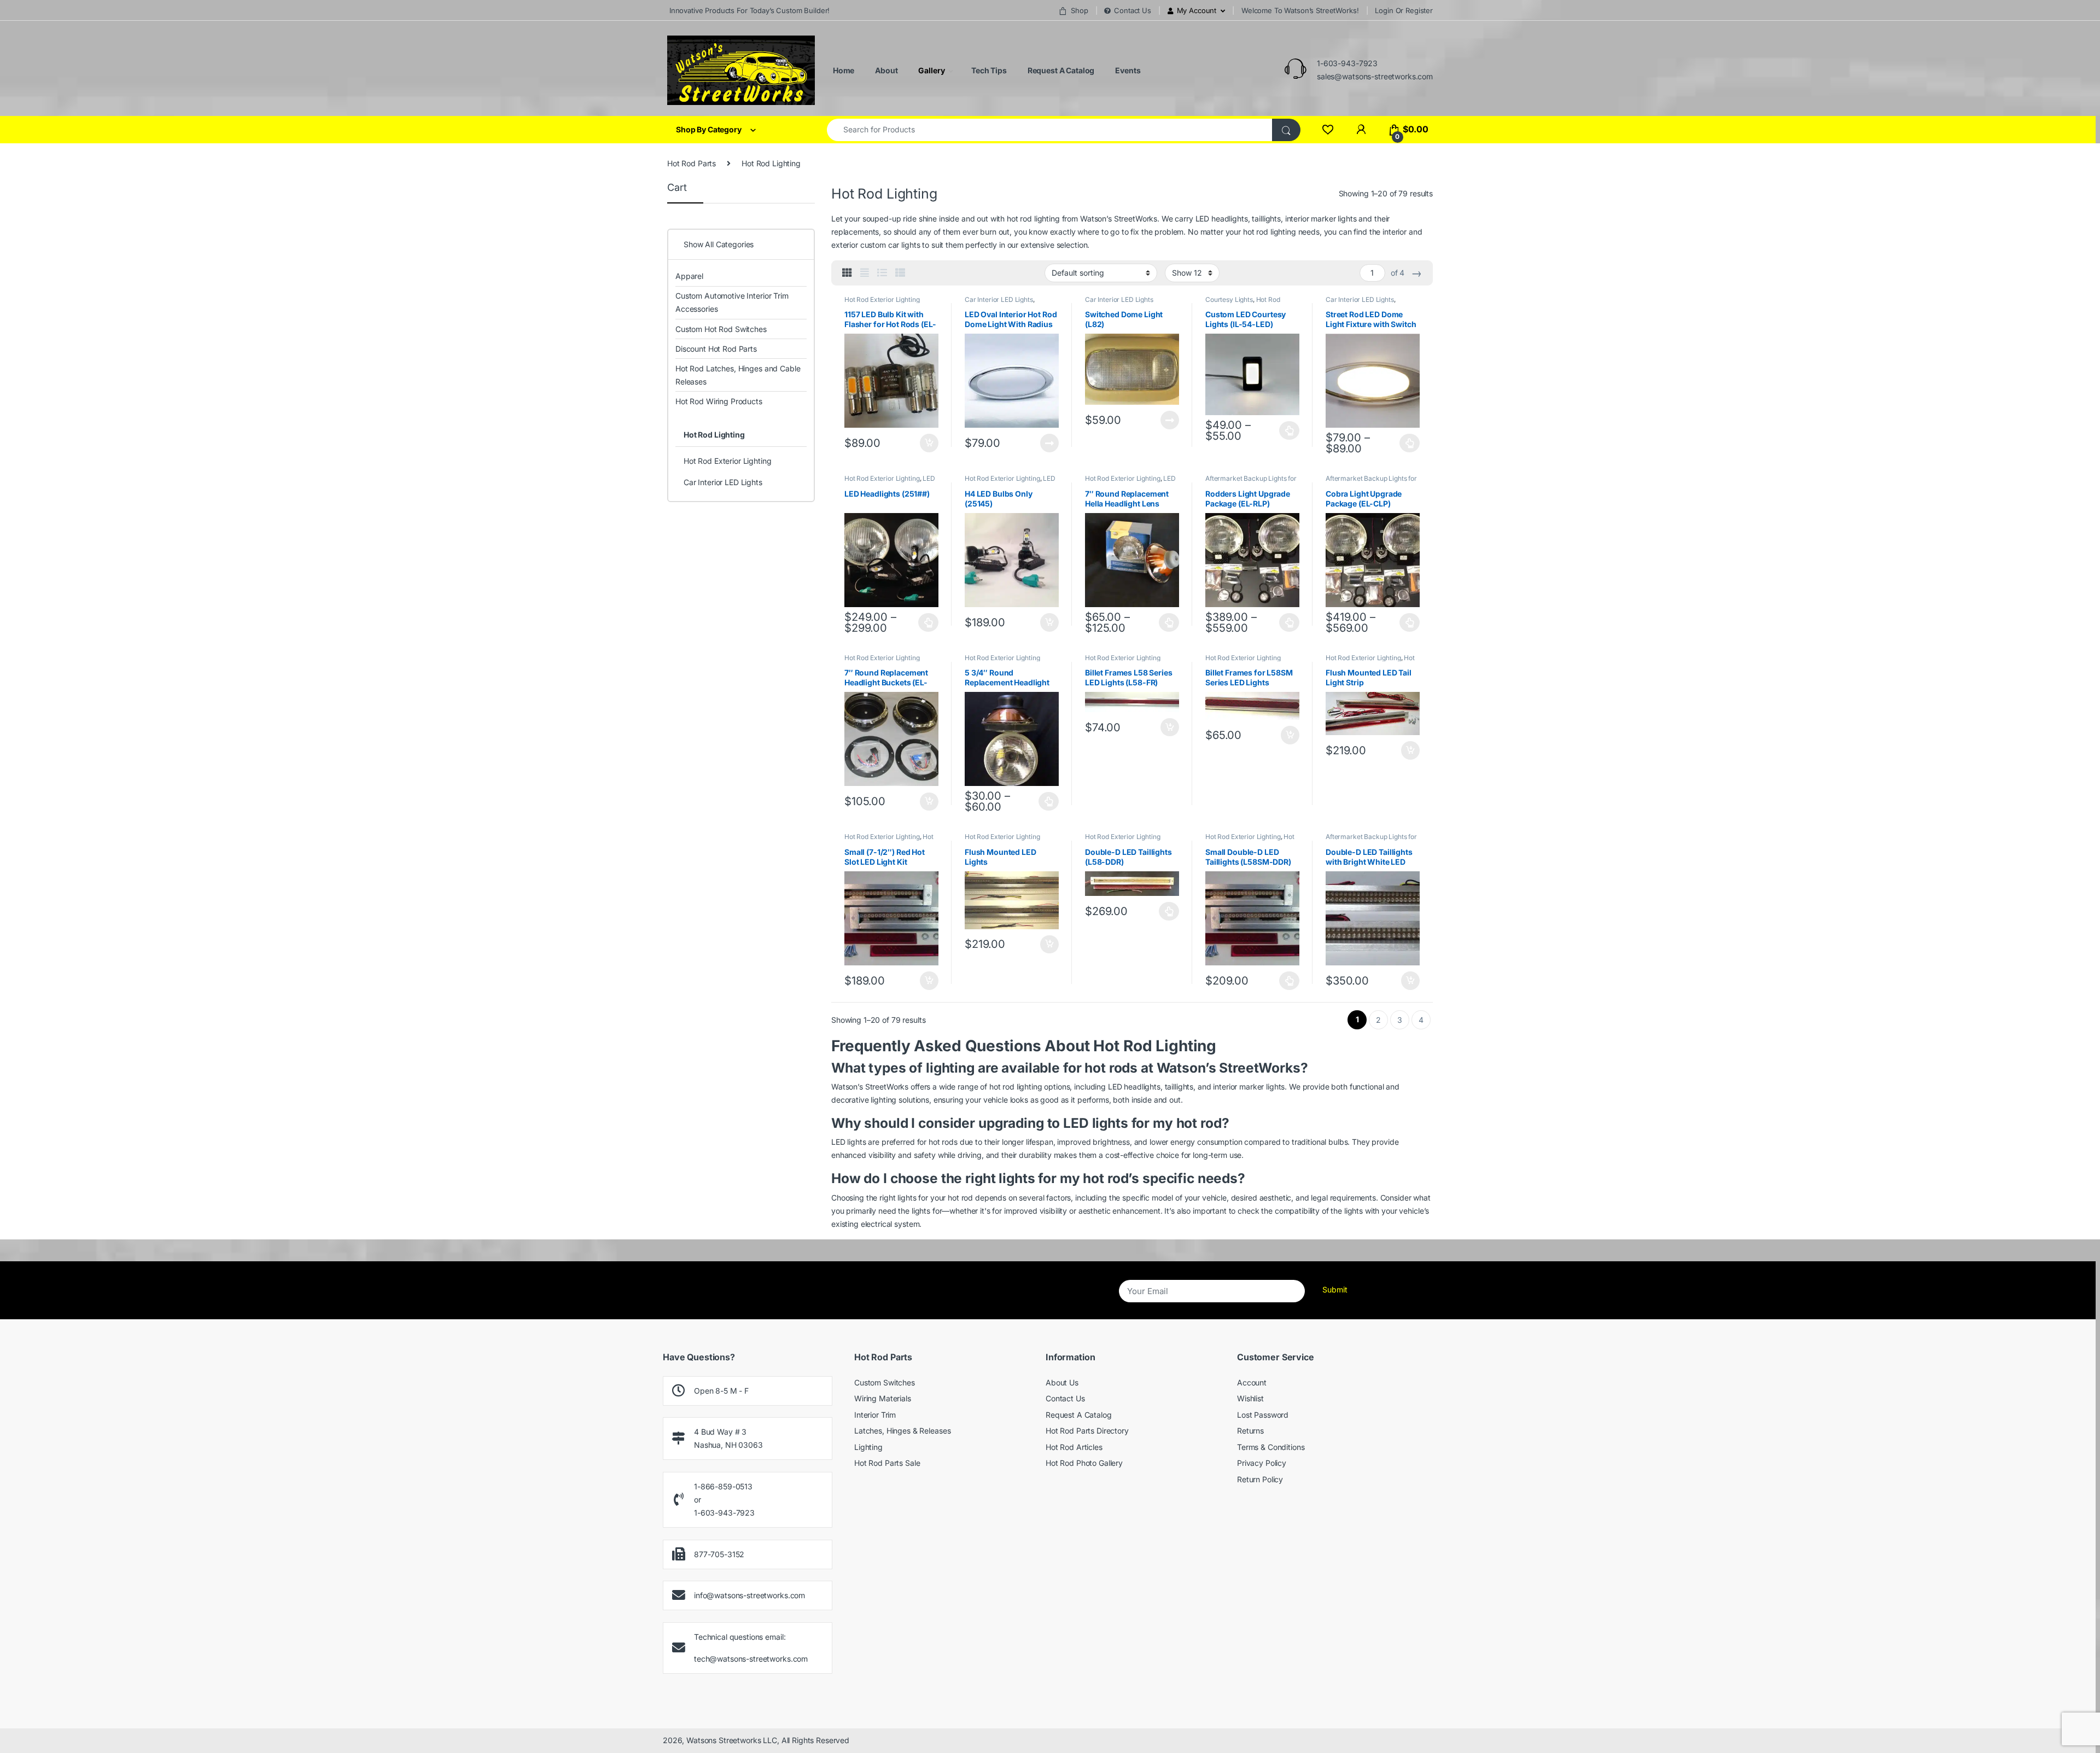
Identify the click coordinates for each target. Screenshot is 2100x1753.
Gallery (931, 70)
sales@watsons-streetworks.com (1375, 76)
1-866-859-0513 (723, 1486)
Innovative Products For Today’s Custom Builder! (748, 10)
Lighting (868, 1447)
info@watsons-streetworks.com (749, 1595)
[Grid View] (847, 273)
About (885, 70)
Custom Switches (885, 1382)
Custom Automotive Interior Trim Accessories (732, 302)
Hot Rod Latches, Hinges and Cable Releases (738, 375)
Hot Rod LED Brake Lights (1370, 661)
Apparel (689, 276)
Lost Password (1263, 1415)
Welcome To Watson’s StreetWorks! (1300, 10)
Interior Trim (875, 1415)
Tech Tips (988, 70)
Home (843, 70)
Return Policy (1260, 1479)
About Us (1062, 1382)
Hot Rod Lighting (714, 435)
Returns (1250, 1431)
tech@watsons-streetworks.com (751, 1659)
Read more (1049, 443)
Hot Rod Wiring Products (719, 401)
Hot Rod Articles (1074, 1447)
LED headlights (1222, 219)
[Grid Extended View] (865, 273)
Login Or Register (1404, 10)
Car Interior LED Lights (999, 299)
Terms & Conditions (1271, 1447)
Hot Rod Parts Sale (887, 1463)
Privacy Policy (1262, 1463)
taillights (1266, 219)
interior (1395, 232)
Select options (1287, 430)
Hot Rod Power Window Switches (1243, 303)
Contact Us (1132, 10)
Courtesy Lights (1229, 299)
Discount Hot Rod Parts (716, 349)
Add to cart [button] (929, 443)
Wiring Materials (883, 1398)
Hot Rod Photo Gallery (1084, 1463)
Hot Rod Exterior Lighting (882, 299)
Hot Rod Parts (692, 163)
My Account (1197, 10)
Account (1252, 1382)
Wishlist (1250, 1398)
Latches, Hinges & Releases (902, 1431)
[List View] (882, 273)
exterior (845, 245)
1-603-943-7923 (1347, 63)
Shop (1079, 10)
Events (1127, 70)
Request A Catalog (1060, 70)
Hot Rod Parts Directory (1087, 1431)
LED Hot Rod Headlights (890, 482)
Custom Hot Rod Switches (721, 329)
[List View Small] (900, 273)
